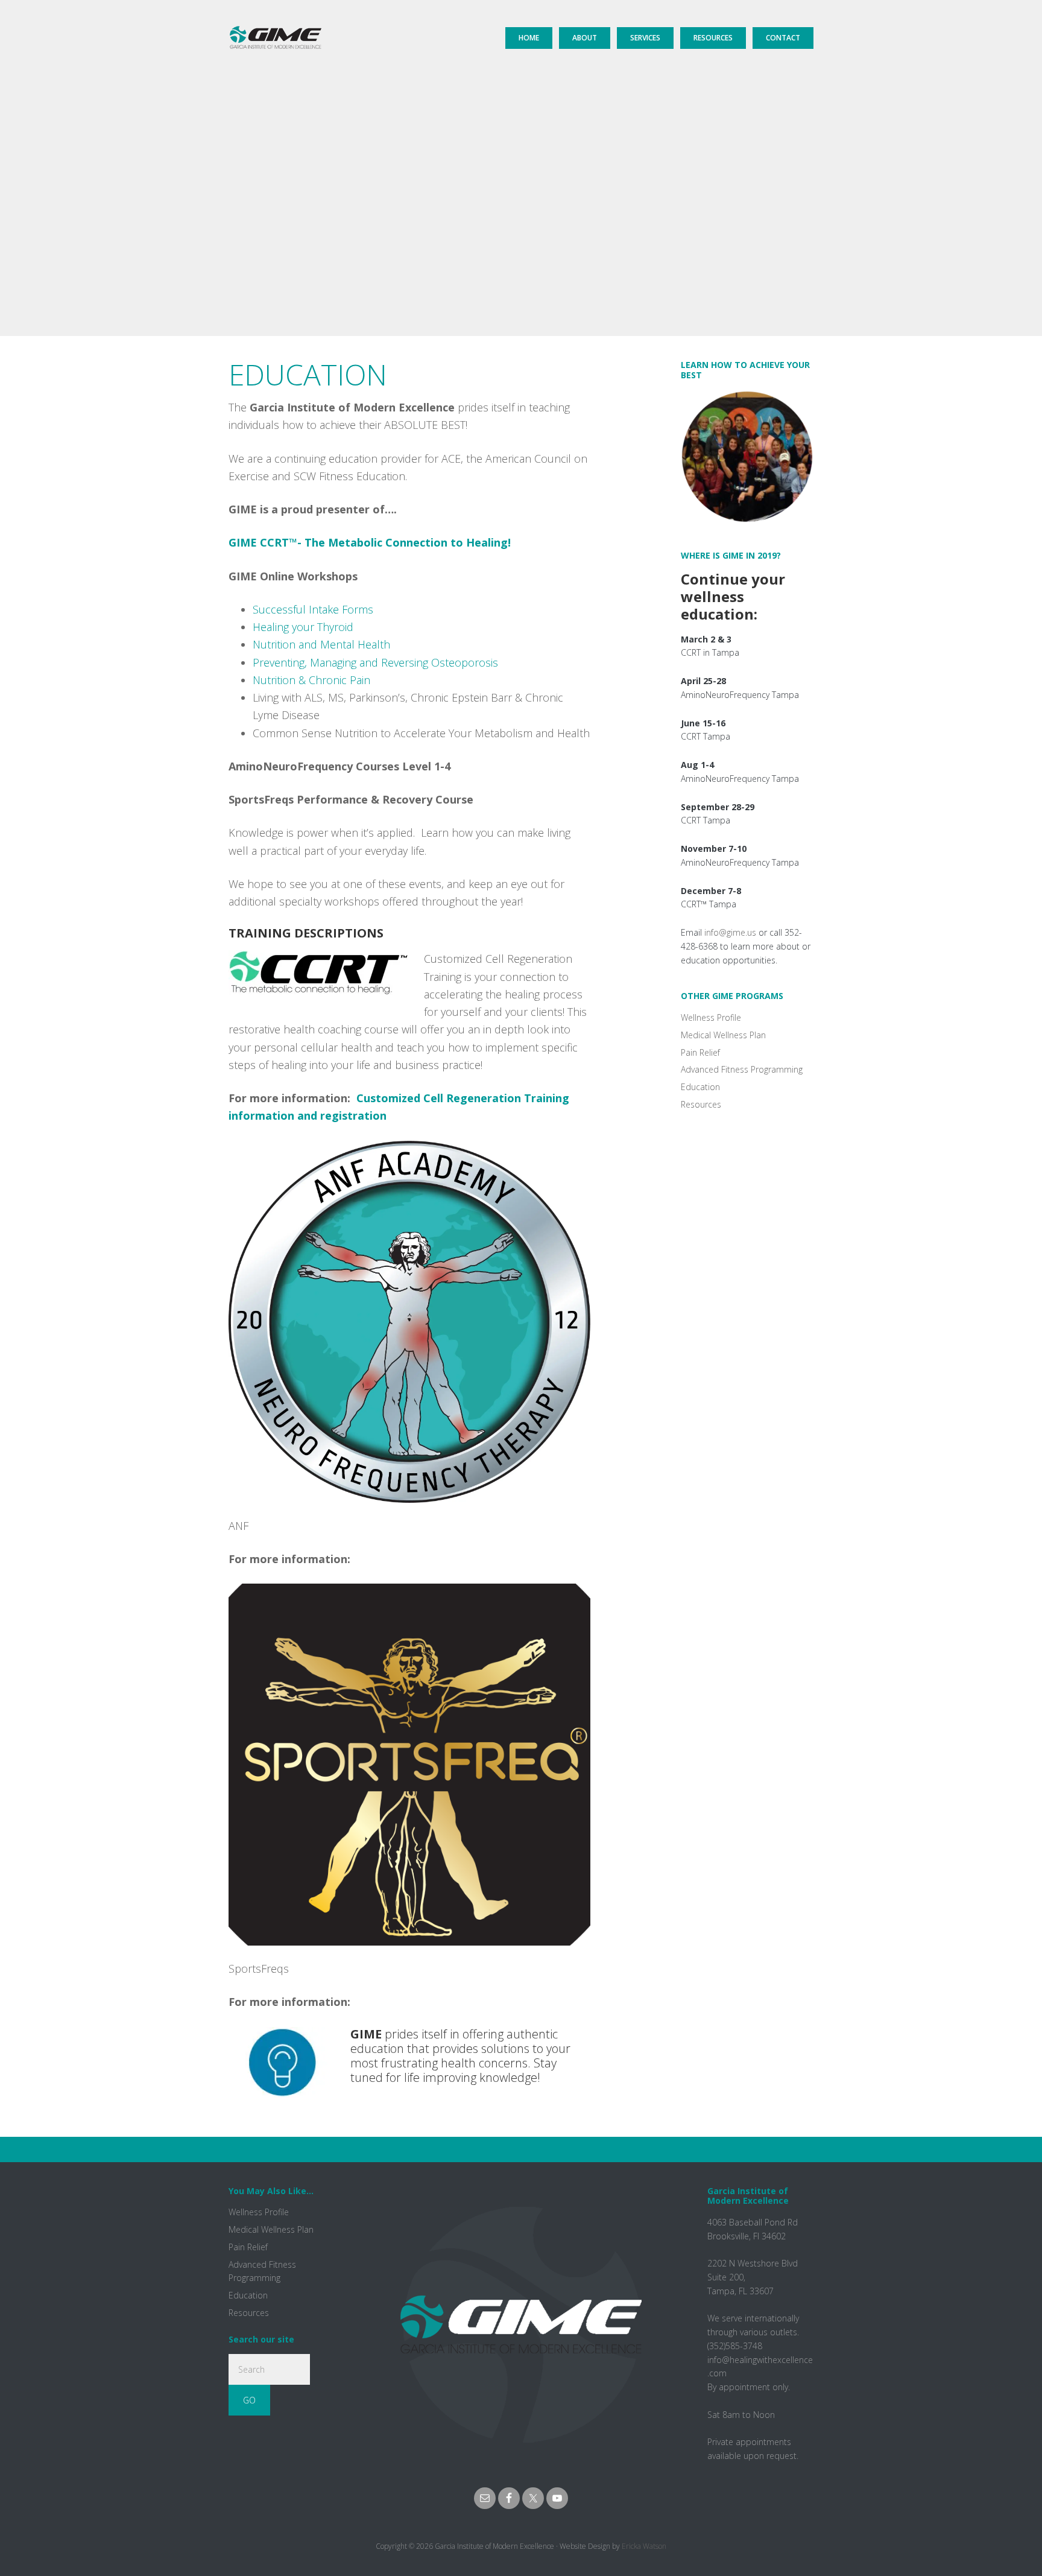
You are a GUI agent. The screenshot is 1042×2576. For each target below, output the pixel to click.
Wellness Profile (711, 1017)
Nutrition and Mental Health (321, 644)
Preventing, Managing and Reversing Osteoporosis (375, 662)
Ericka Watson (644, 2546)
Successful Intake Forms (313, 609)
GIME (275, 27)
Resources (701, 1104)
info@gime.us (730, 932)
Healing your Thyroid (303, 627)
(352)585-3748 (735, 2346)
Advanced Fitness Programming (742, 1069)
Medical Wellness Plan (723, 1035)
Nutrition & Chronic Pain (311, 680)
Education (700, 1087)
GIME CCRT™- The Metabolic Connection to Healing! (371, 542)
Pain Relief (700, 1052)
